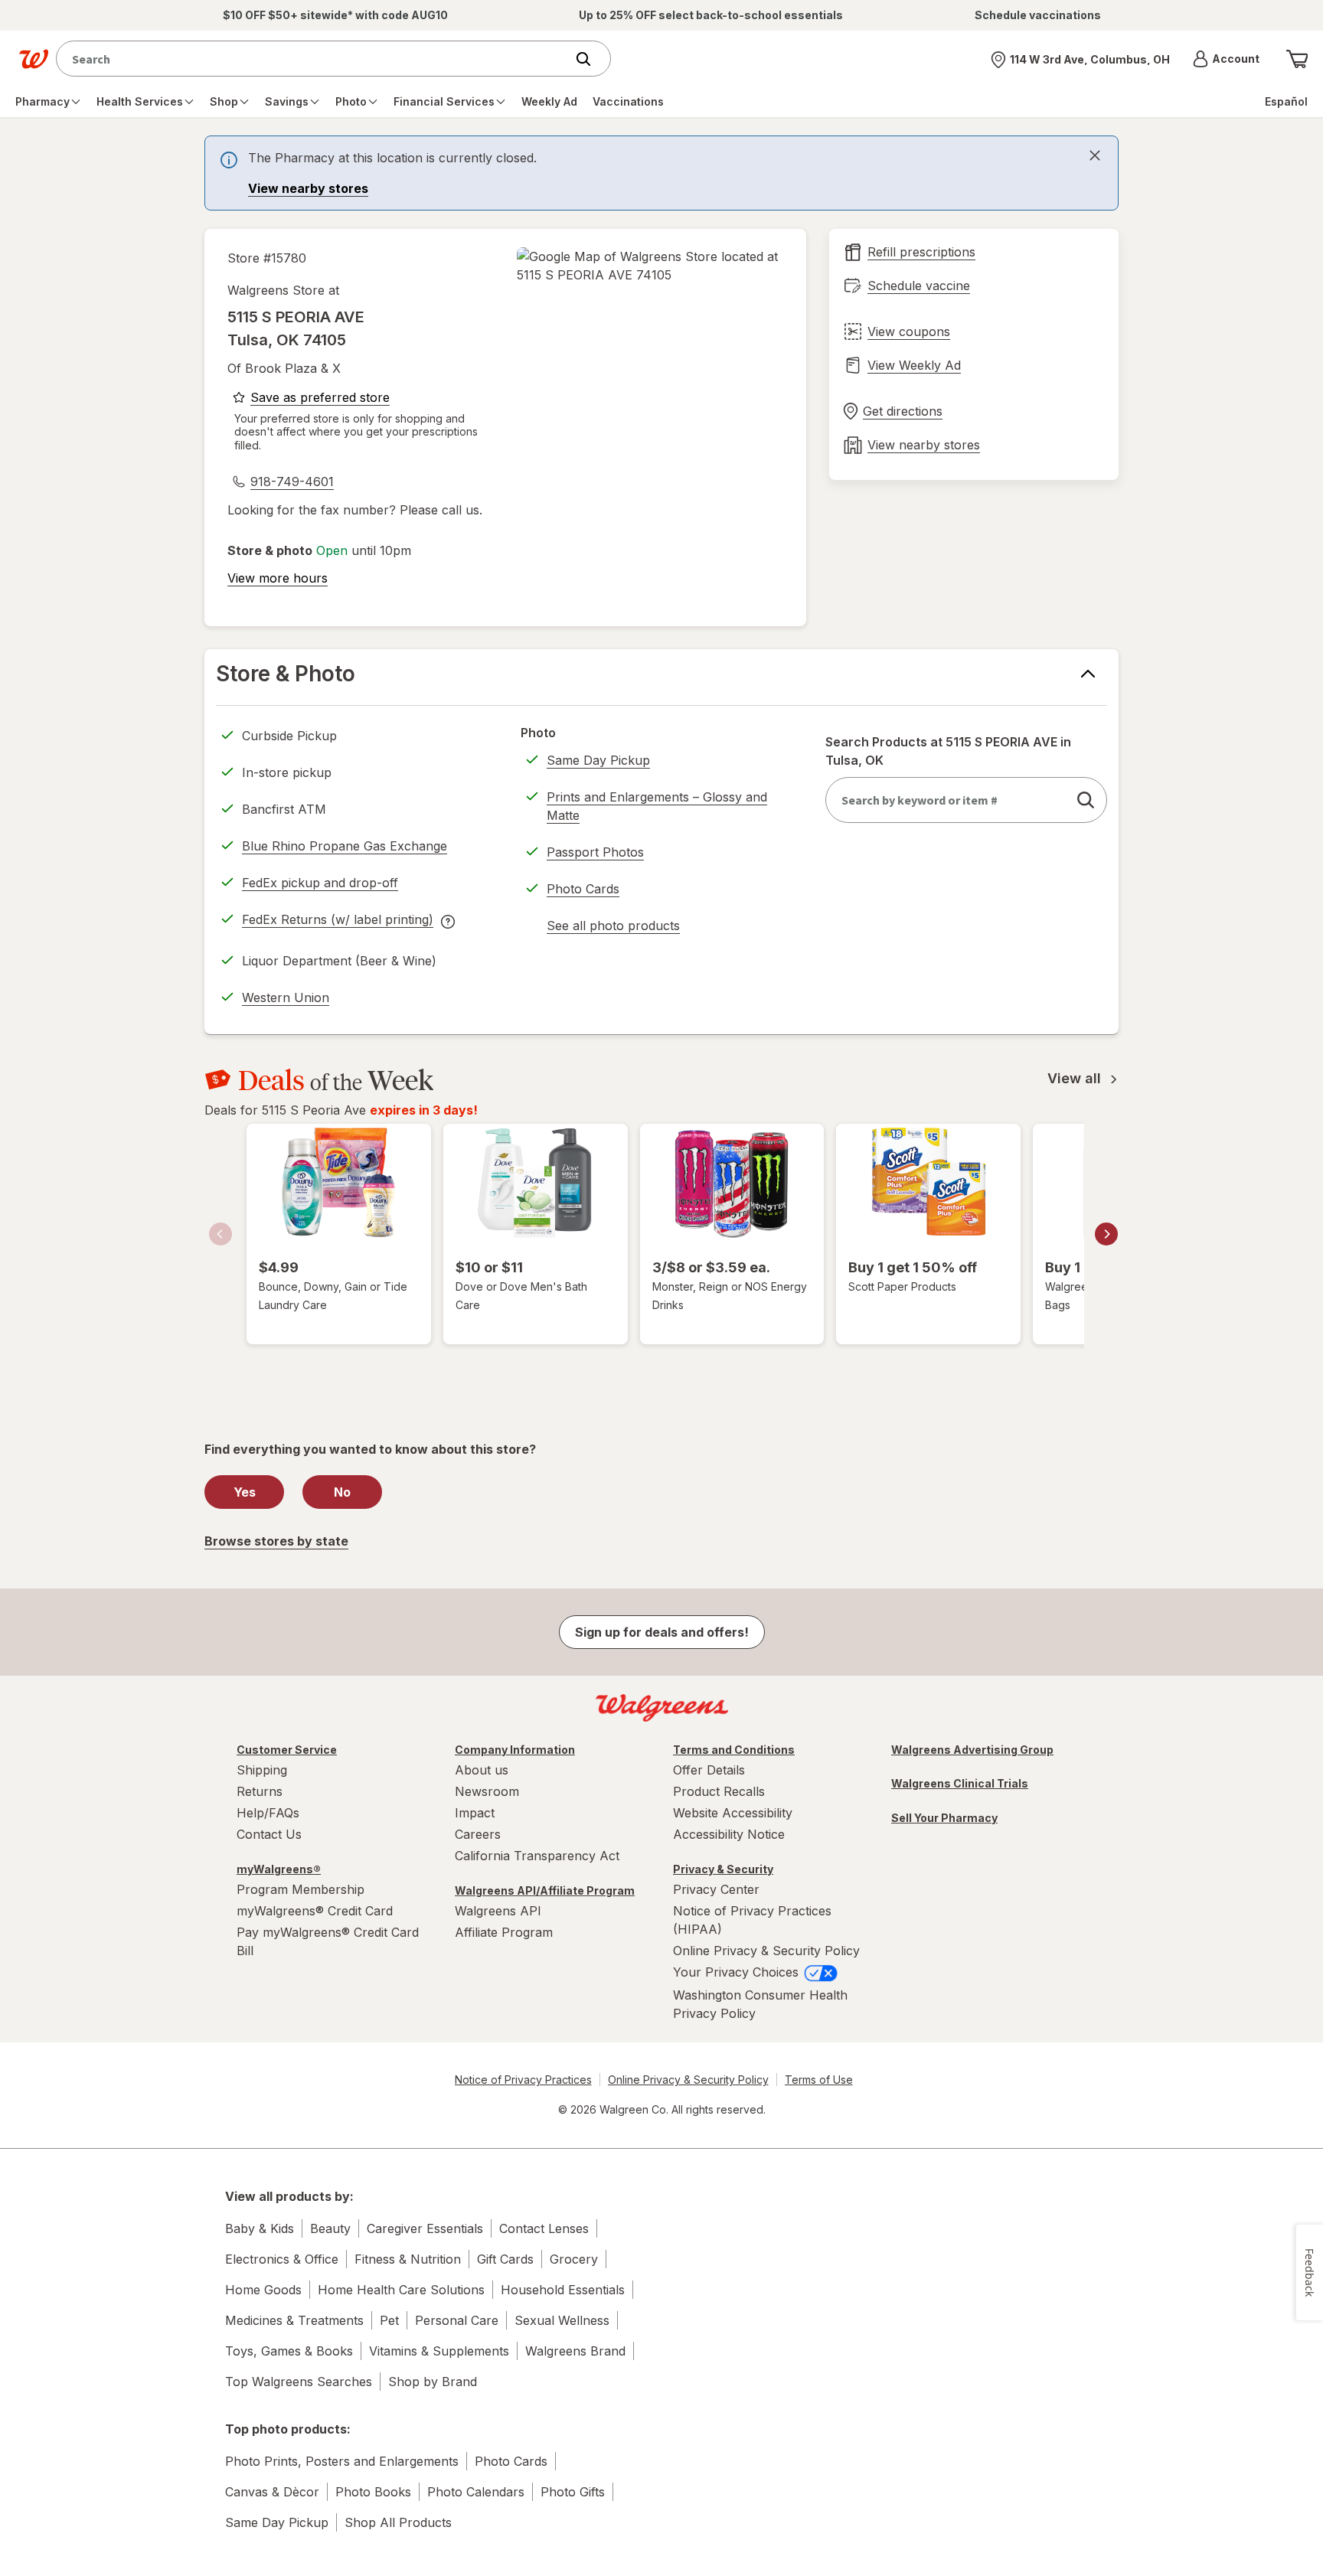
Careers (478, 1834)
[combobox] (314, 59)
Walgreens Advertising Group (972, 1750)
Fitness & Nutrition (408, 2259)
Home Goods (263, 2290)
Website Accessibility (733, 1813)
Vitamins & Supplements (439, 2351)
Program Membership (301, 1889)
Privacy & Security (723, 1869)
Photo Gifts (573, 2492)
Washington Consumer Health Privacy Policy (760, 2004)
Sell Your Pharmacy (944, 1818)
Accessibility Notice (729, 1834)
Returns (260, 1791)
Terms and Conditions (734, 1750)
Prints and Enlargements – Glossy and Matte (657, 806)
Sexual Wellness (562, 2320)
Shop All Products (398, 2522)
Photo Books (373, 2492)
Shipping (262, 1770)
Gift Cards (505, 2259)
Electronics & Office (282, 2259)
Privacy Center (716, 1889)
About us (482, 1770)
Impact (475, 1813)
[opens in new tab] (650, 266)
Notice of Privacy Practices (523, 2080)
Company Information (515, 1750)
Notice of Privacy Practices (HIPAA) (752, 1920)
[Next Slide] (1106, 1234)
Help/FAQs (268, 1813)
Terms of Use (819, 2080)
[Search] (591, 59)
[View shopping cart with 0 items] (1297, 59)
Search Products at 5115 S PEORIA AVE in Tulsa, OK (948, 751)
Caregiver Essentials (425, 2228)
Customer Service (287, 1750)
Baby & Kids (260, 2228)
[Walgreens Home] (34, 59)
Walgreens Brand (575, 2351)
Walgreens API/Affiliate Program (545, 1890)
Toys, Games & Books (289, 2351)
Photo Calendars (476, 2492)
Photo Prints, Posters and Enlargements (342, 2461)
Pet (389, 2320)
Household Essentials (563, 2290)
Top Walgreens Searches (299, 2382)
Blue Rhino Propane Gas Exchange (345, 846)
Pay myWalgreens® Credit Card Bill (328, 1941)
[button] (1226, 59)
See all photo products (613, 928)
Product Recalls (719, 1791)
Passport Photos (595, 852)
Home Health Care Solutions (401, 2290)
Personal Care (457, 2320)
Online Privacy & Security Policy (766, 1951)
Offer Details (709, 1770)
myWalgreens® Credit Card (315, 1911)
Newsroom (487, 1791)
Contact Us (269, 1834)
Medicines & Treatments (294, 2320)
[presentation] (661, 173)
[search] (1086, 800)
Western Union (286, 997)
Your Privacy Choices (738, 1972)
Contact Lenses (544, 2228)
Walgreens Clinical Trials (960, 1783)
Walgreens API (498, 1911)
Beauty (330, 2228)
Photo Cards (583, 889)
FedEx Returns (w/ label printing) (338, 922)
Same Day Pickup (598, 760)
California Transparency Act (537, 1856)
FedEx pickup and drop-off (320, 885)
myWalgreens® (279, 1869)
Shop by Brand (433, 2382)
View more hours (278, 578)
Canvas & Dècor (272, 2492)
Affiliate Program (504, 1932)
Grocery (574, 2259)
